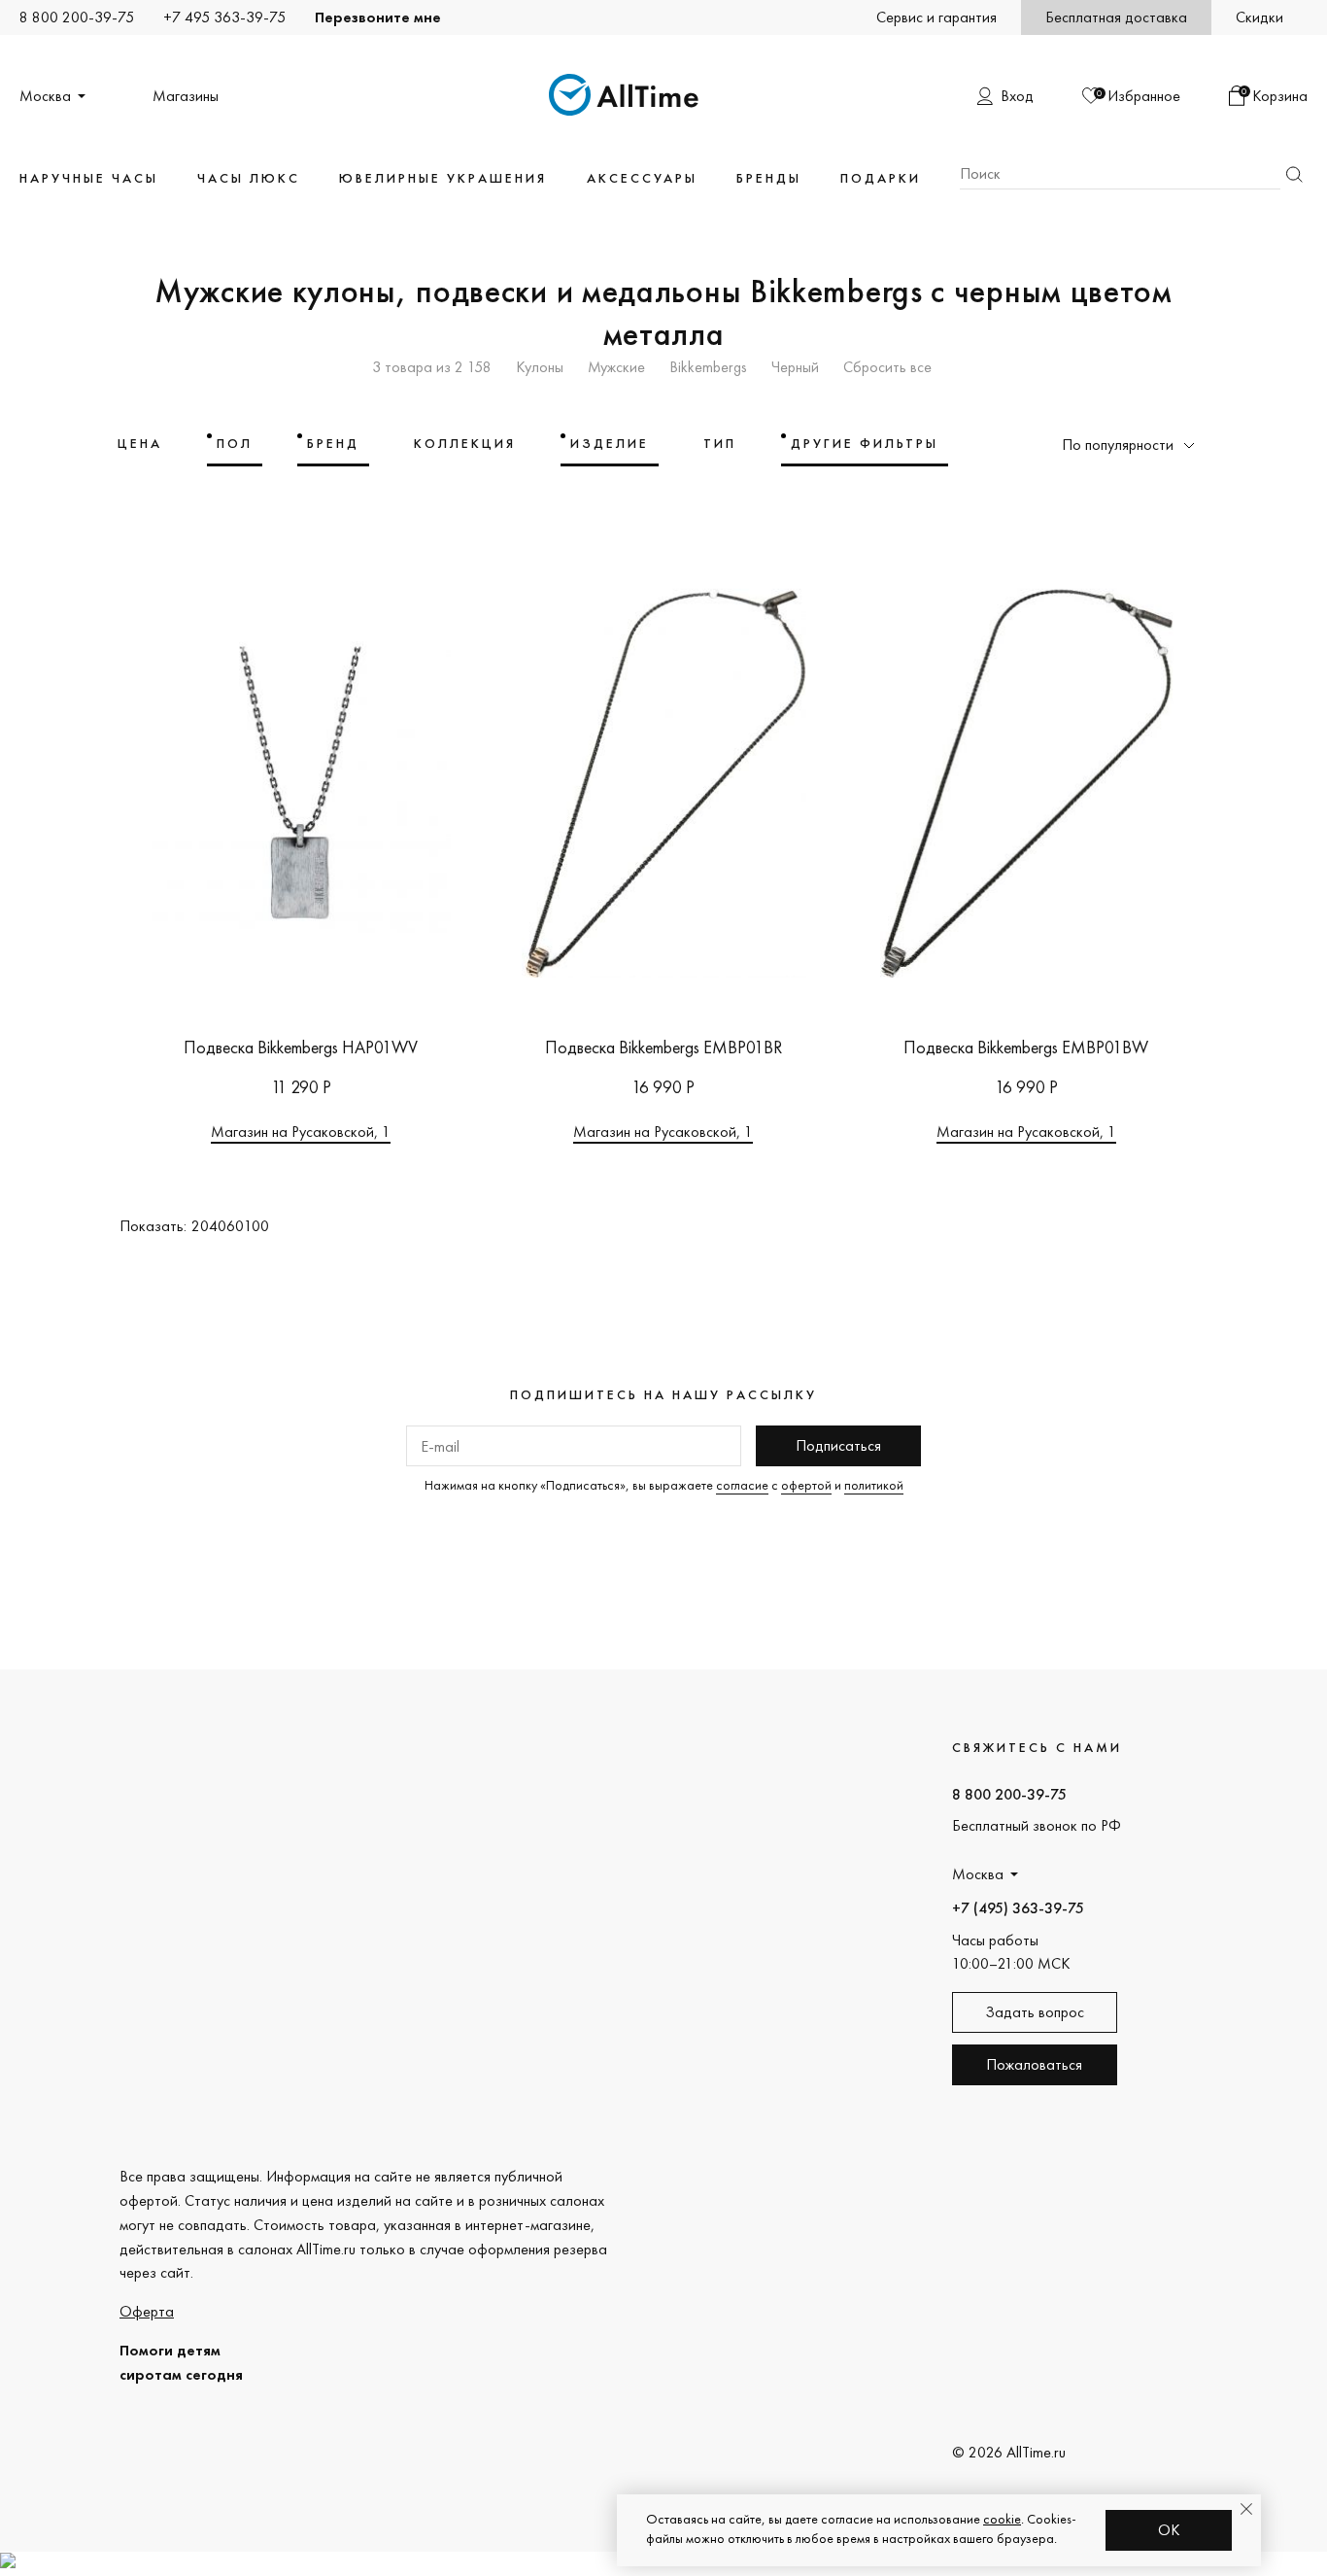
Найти (1294, 174)
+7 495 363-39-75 (224, 17)
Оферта (147, 2311)
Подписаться (838, 1445)
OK (1169, 2530)
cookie (1002, 2519)
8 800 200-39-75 (77, 17)
